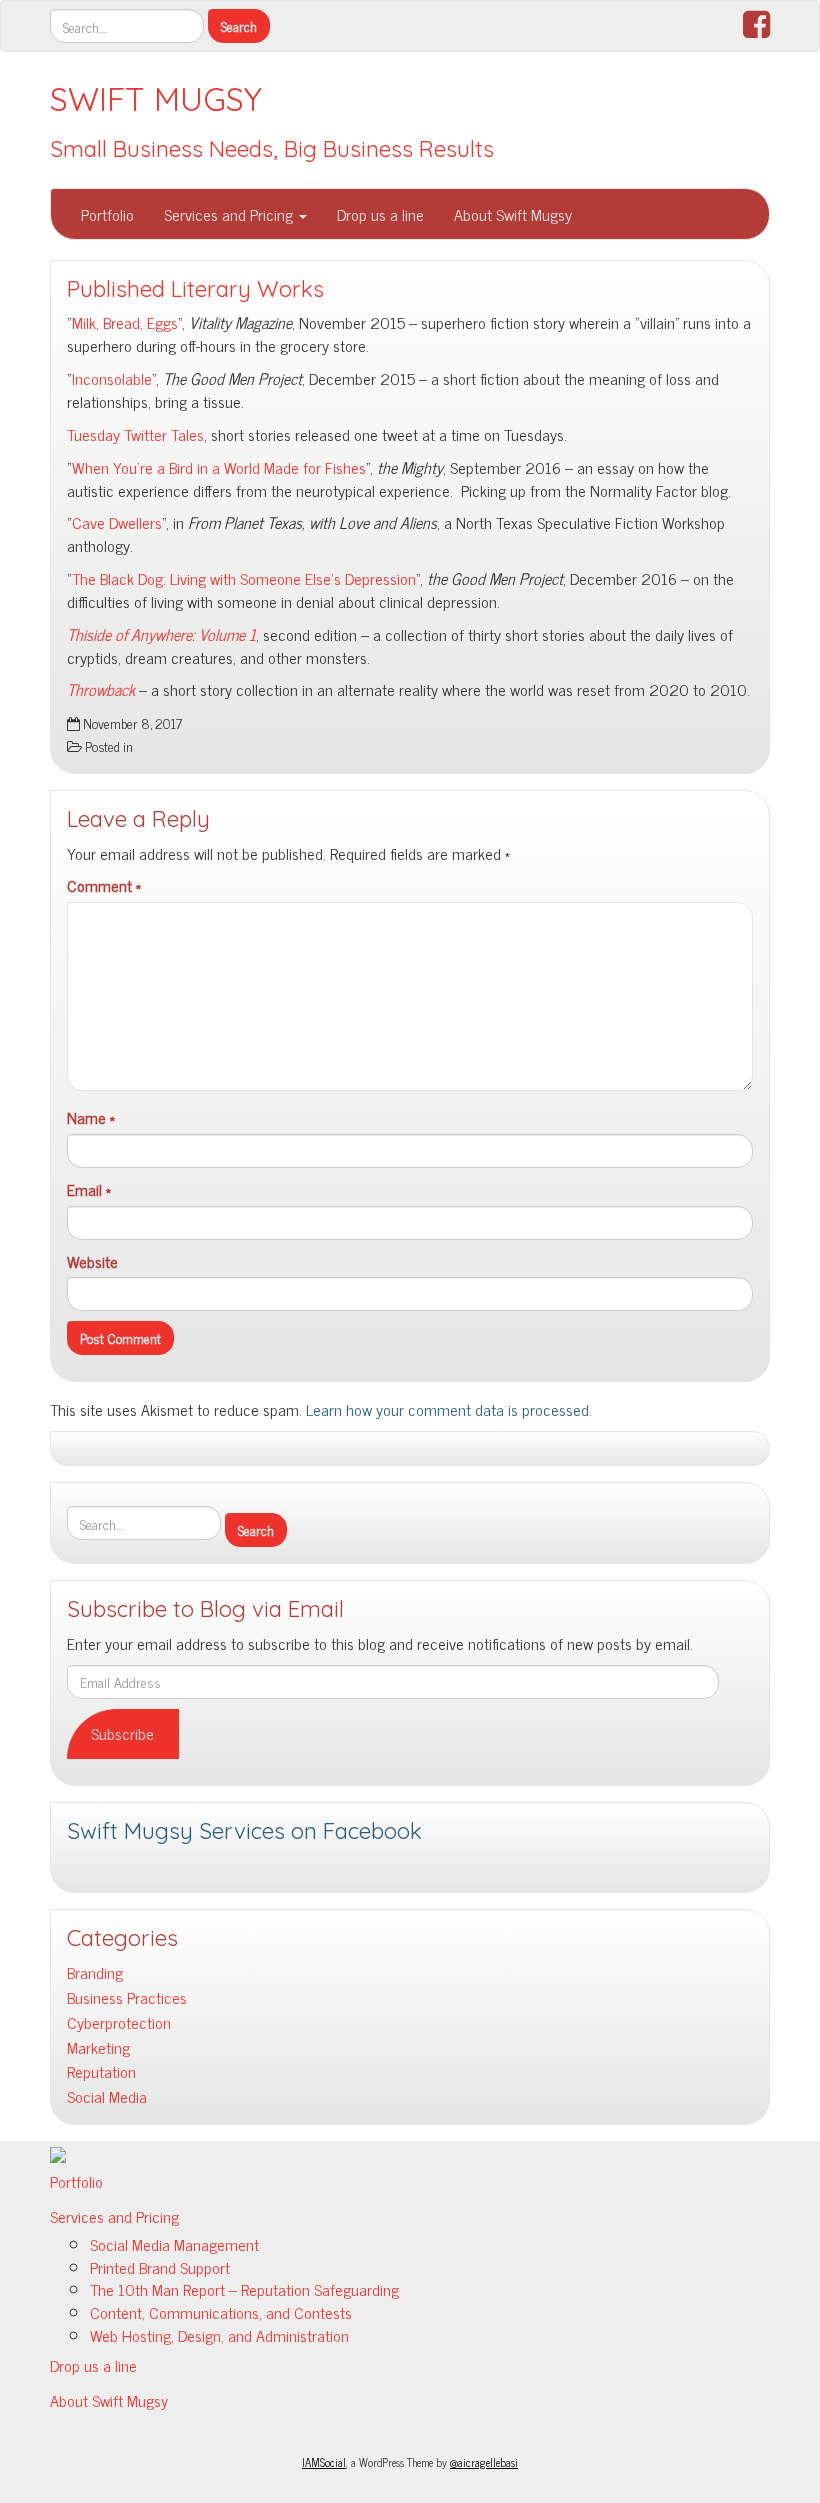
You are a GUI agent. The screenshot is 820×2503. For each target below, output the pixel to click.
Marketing (98, 2047)
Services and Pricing (230, 214)
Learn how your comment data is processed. (449, 1409)
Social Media (107, 2096)
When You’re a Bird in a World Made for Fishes (219, 467)
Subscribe (122, 1733)
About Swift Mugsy (513, 214)
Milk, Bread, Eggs (125, 322)
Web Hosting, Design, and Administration (219, 2335)
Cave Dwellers (117, 522)
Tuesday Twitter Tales (135, 434)
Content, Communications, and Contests (221, 2312)
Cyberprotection (119, 2022)
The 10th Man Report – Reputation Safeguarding (244, 2289)
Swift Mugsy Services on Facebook (244, 1831)
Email (89, 1189)
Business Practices (127, 1997)
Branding (95, 1972)
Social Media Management (174, 2244)
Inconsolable (112, 378)
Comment (104, 885)
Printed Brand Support (160, 2267)
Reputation (101, 2071)
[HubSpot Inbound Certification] (58, 2152)
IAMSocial (324, 2462)
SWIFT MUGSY (156, 99)
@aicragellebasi (484, 2462)
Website (92, 1261)
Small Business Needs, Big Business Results (272, 149)
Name (91, 1117)
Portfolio (107, 214)
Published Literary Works (195, 289)
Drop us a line (380, 214)
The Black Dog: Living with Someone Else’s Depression (244, 578)
